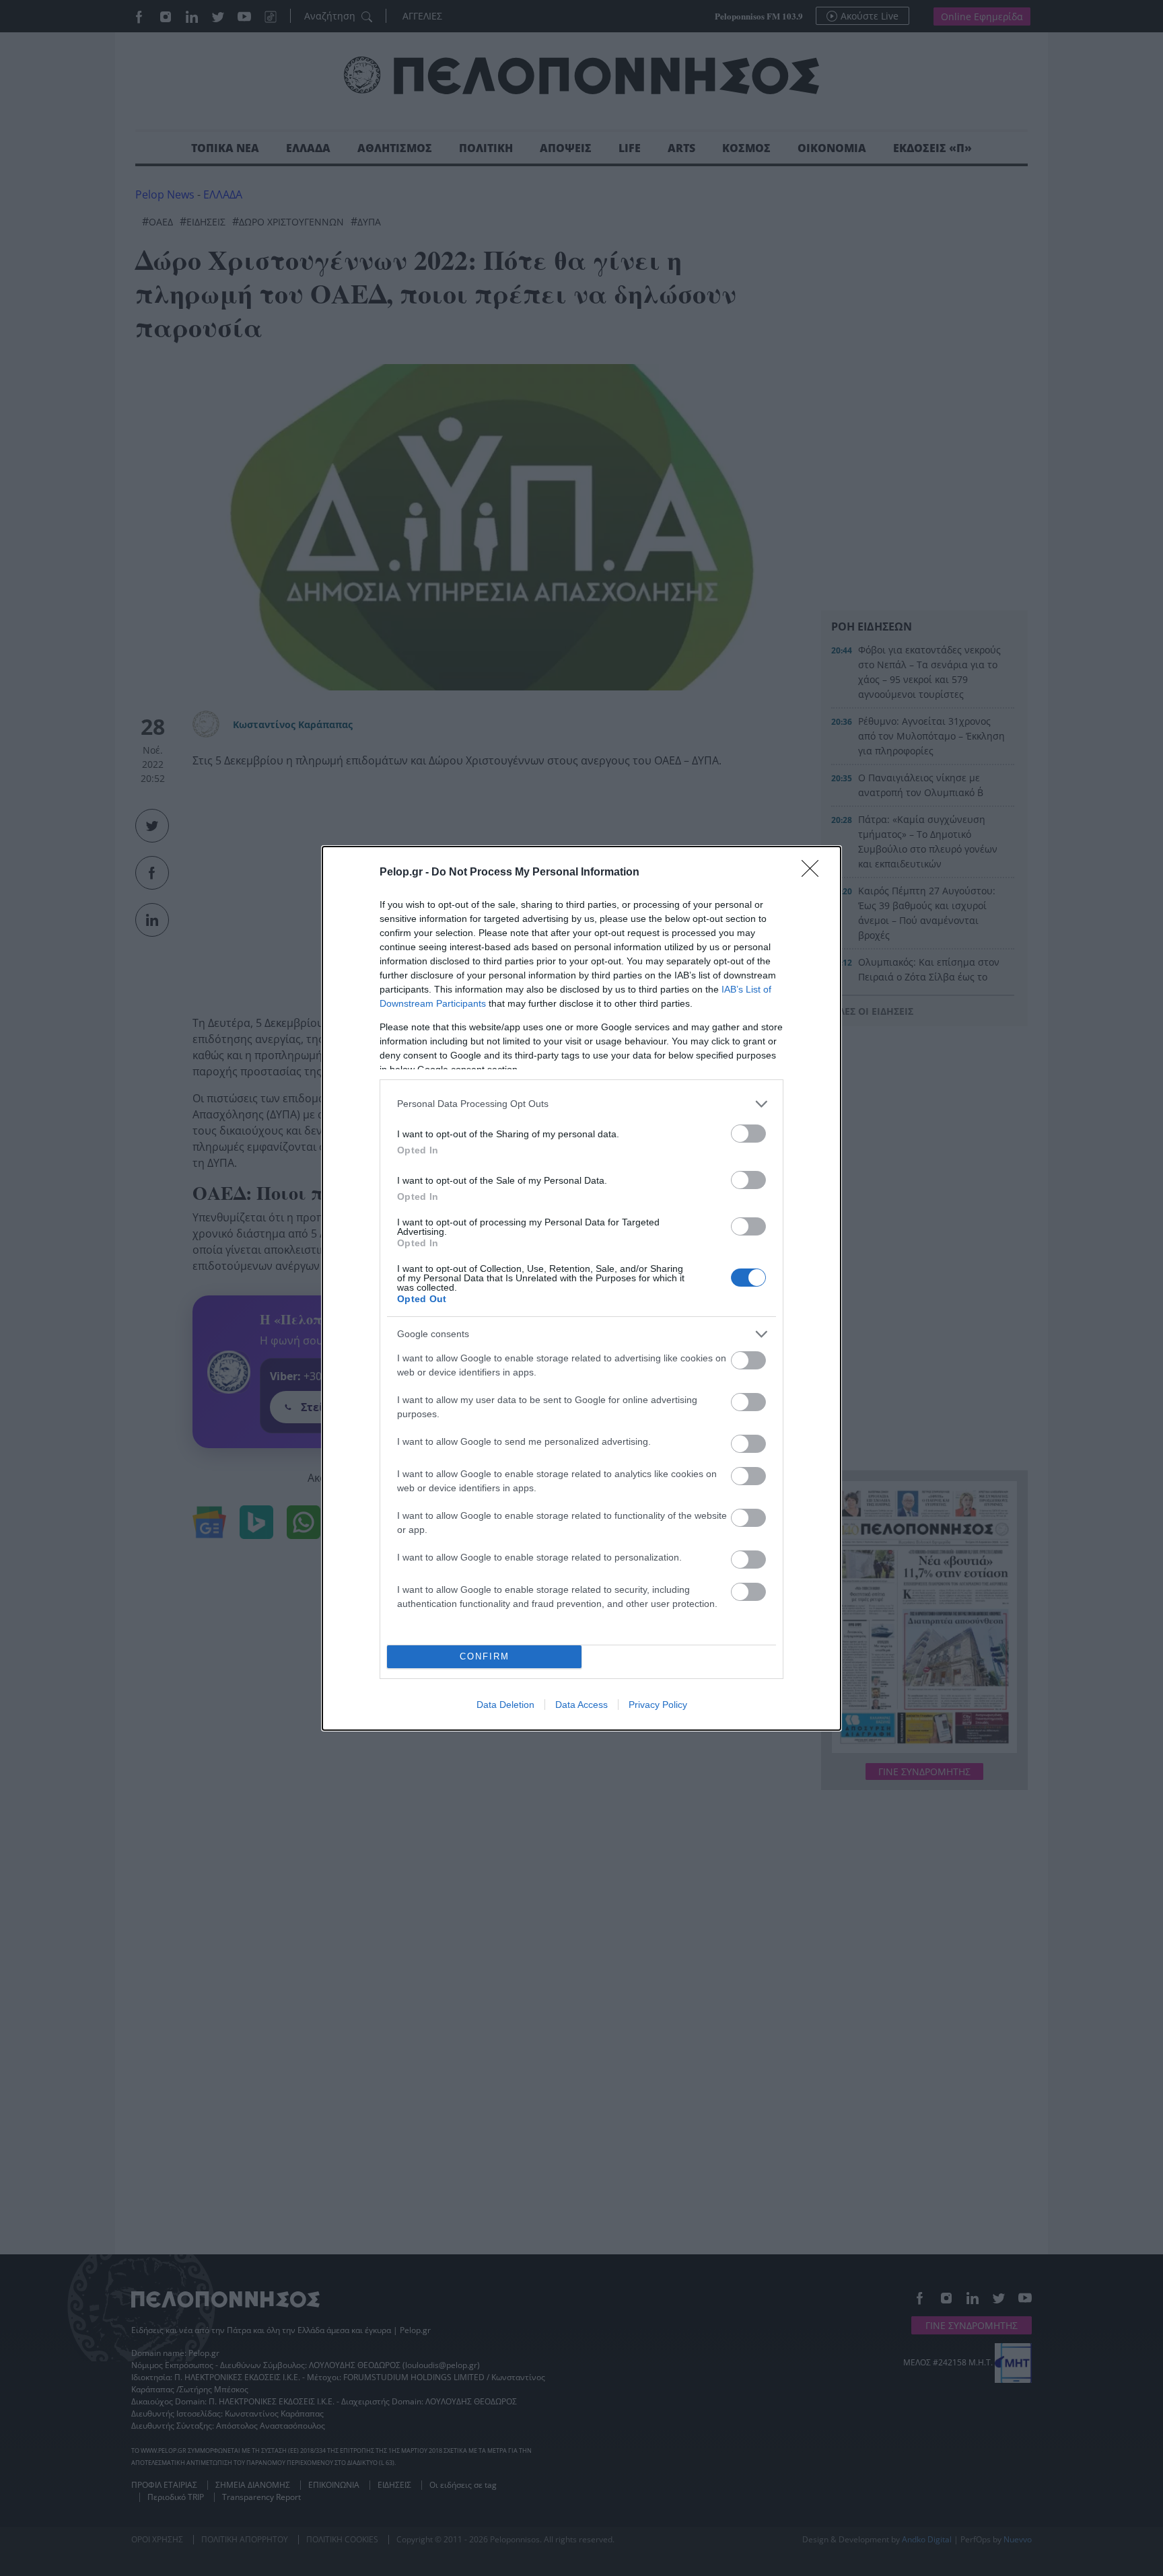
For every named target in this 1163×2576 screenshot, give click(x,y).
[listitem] (581, 1104)
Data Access (581, 1705)
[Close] (814, 873)
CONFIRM (485, 1656)
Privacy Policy (658, 1705)
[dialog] (581, 1288)
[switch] (748, 1134)
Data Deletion (505, 1705)
